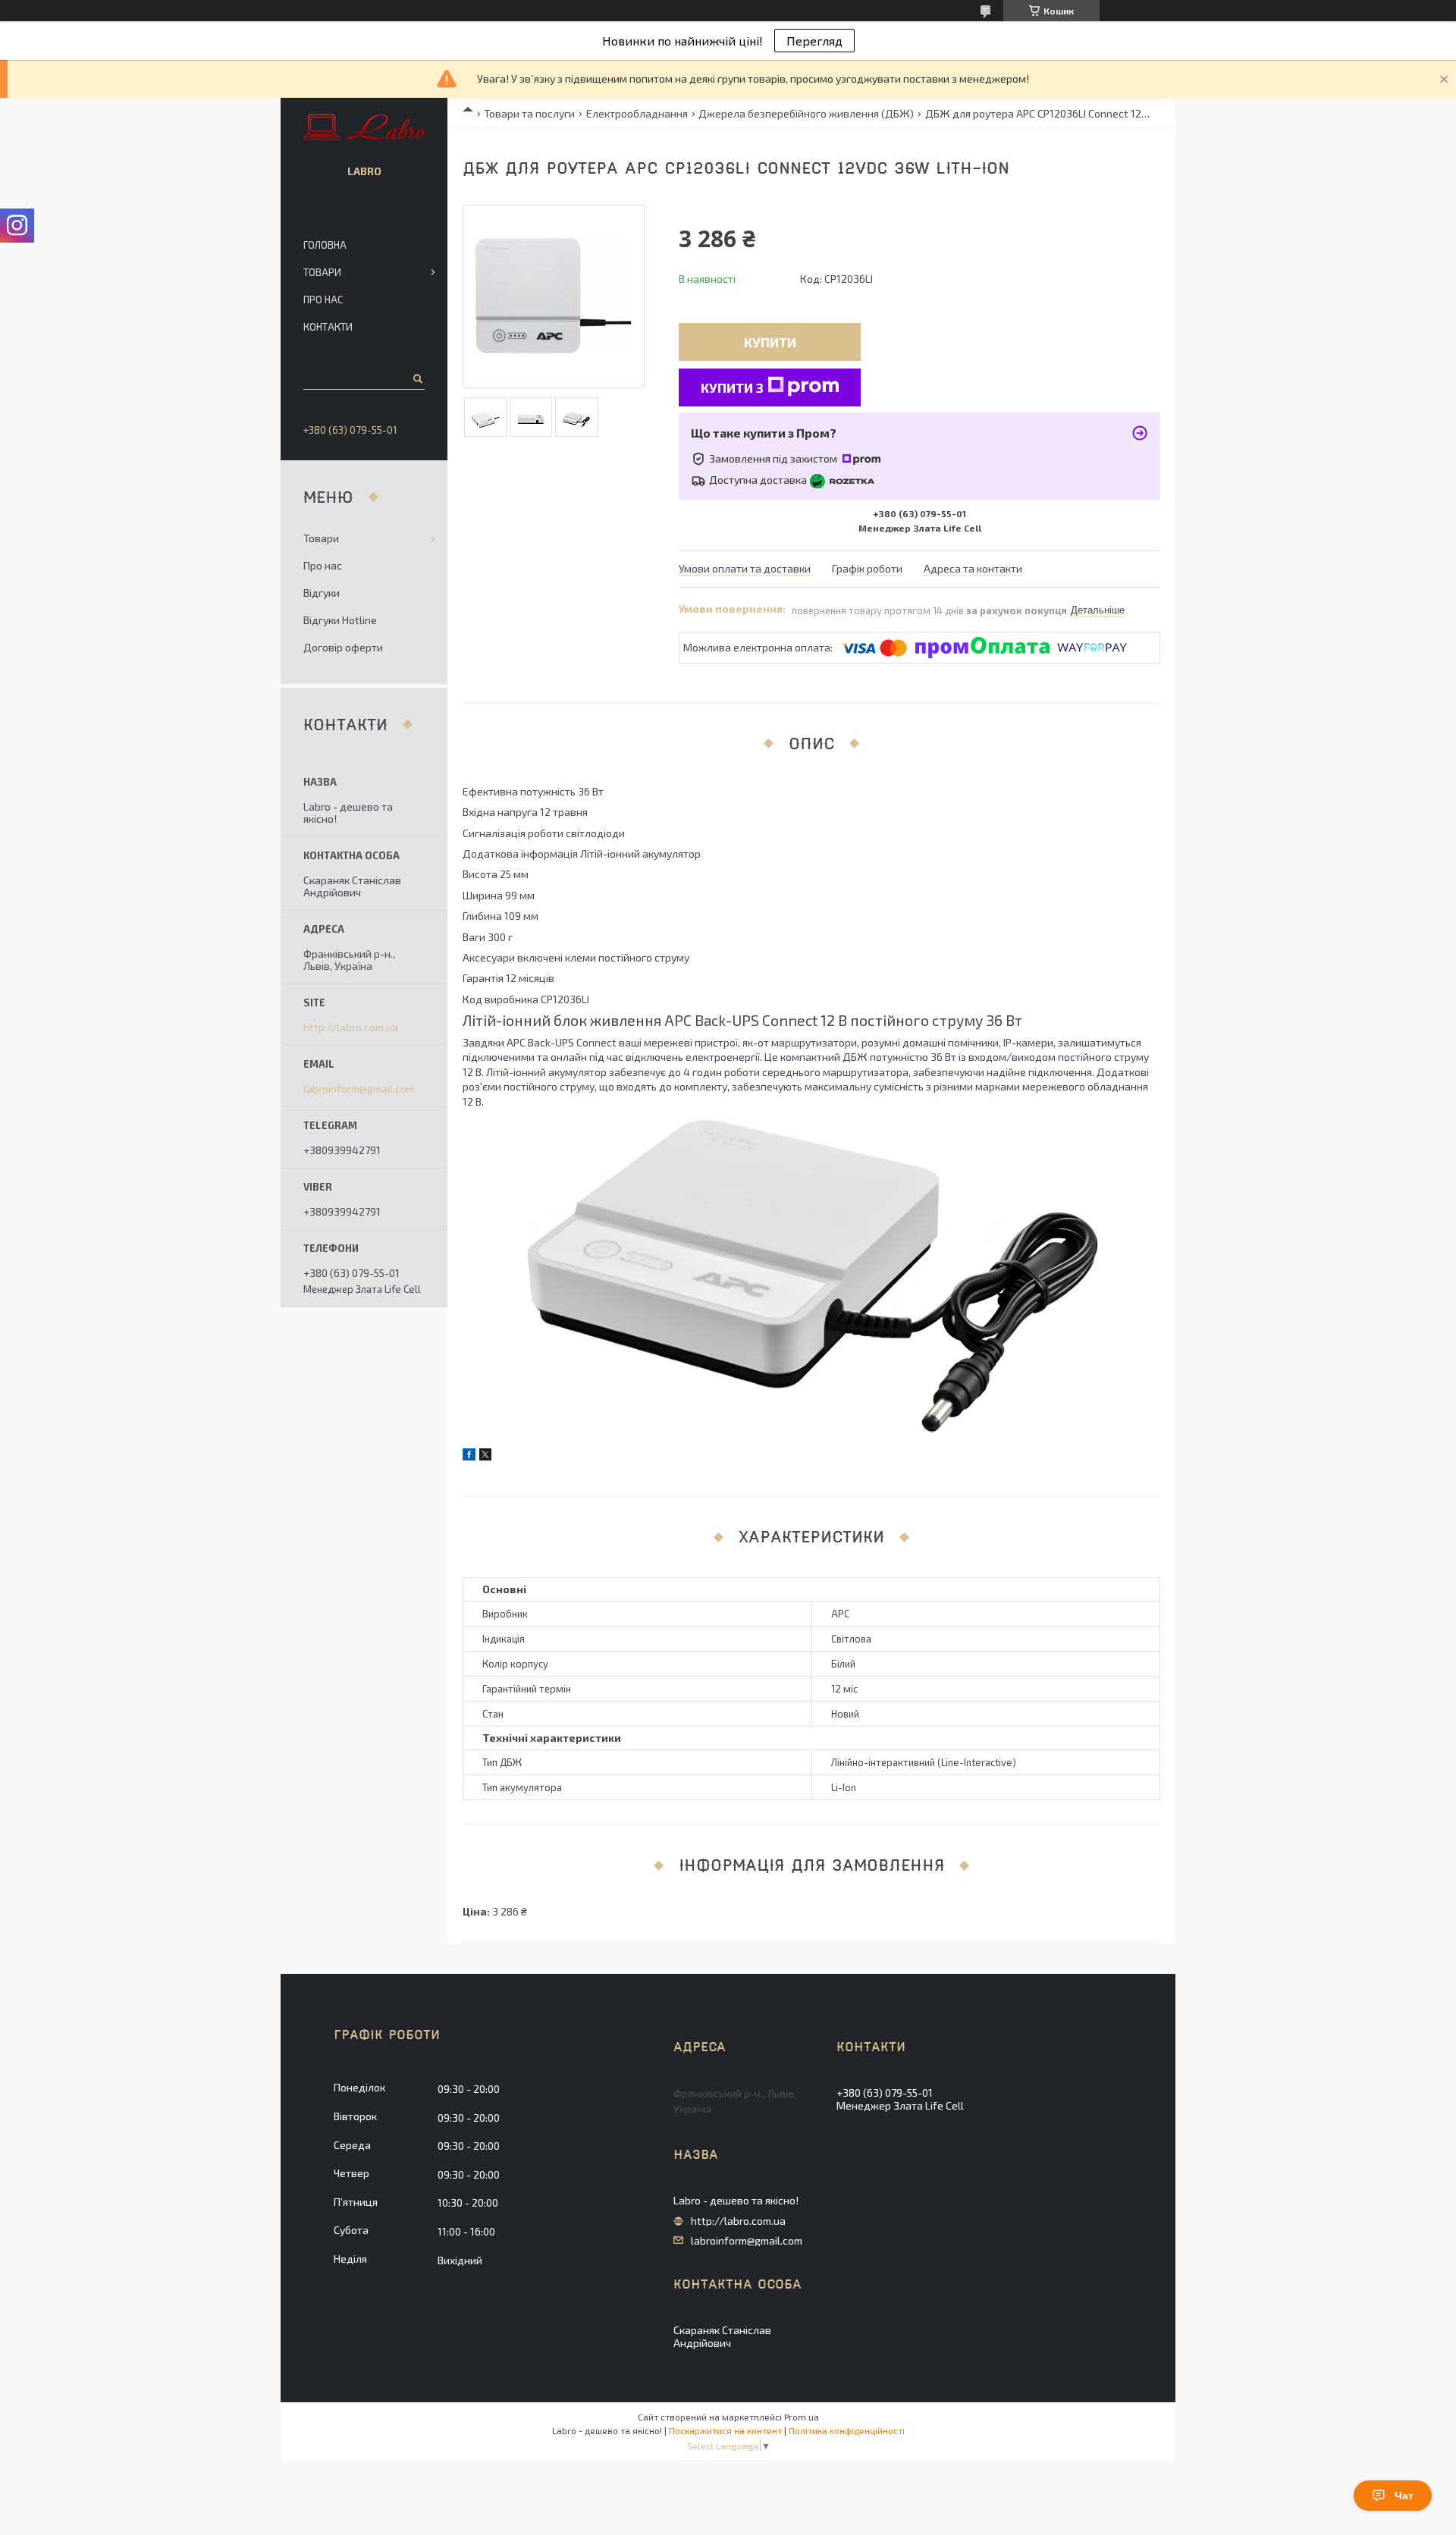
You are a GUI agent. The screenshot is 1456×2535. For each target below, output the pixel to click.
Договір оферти (343, 647)
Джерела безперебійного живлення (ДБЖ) (806, 113)
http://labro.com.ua (351, 1027)
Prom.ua (802, 2417)
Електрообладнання (637, 113)
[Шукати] (417, 378)
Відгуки (322, 593)
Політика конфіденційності (847, 2430)
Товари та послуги (529, 113)
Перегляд (814, 41)
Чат (1404, 2496)
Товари (322, 272)
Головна (325, 245)
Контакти (328, 327)
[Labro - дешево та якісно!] (364, 128)
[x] (485, 1456)
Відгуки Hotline (340, 620)
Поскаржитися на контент (725, 2430)
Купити (770, 342)
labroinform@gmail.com (359, 1089)
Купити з (732, 387)
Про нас (323, 300)
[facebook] (469, 1456)
